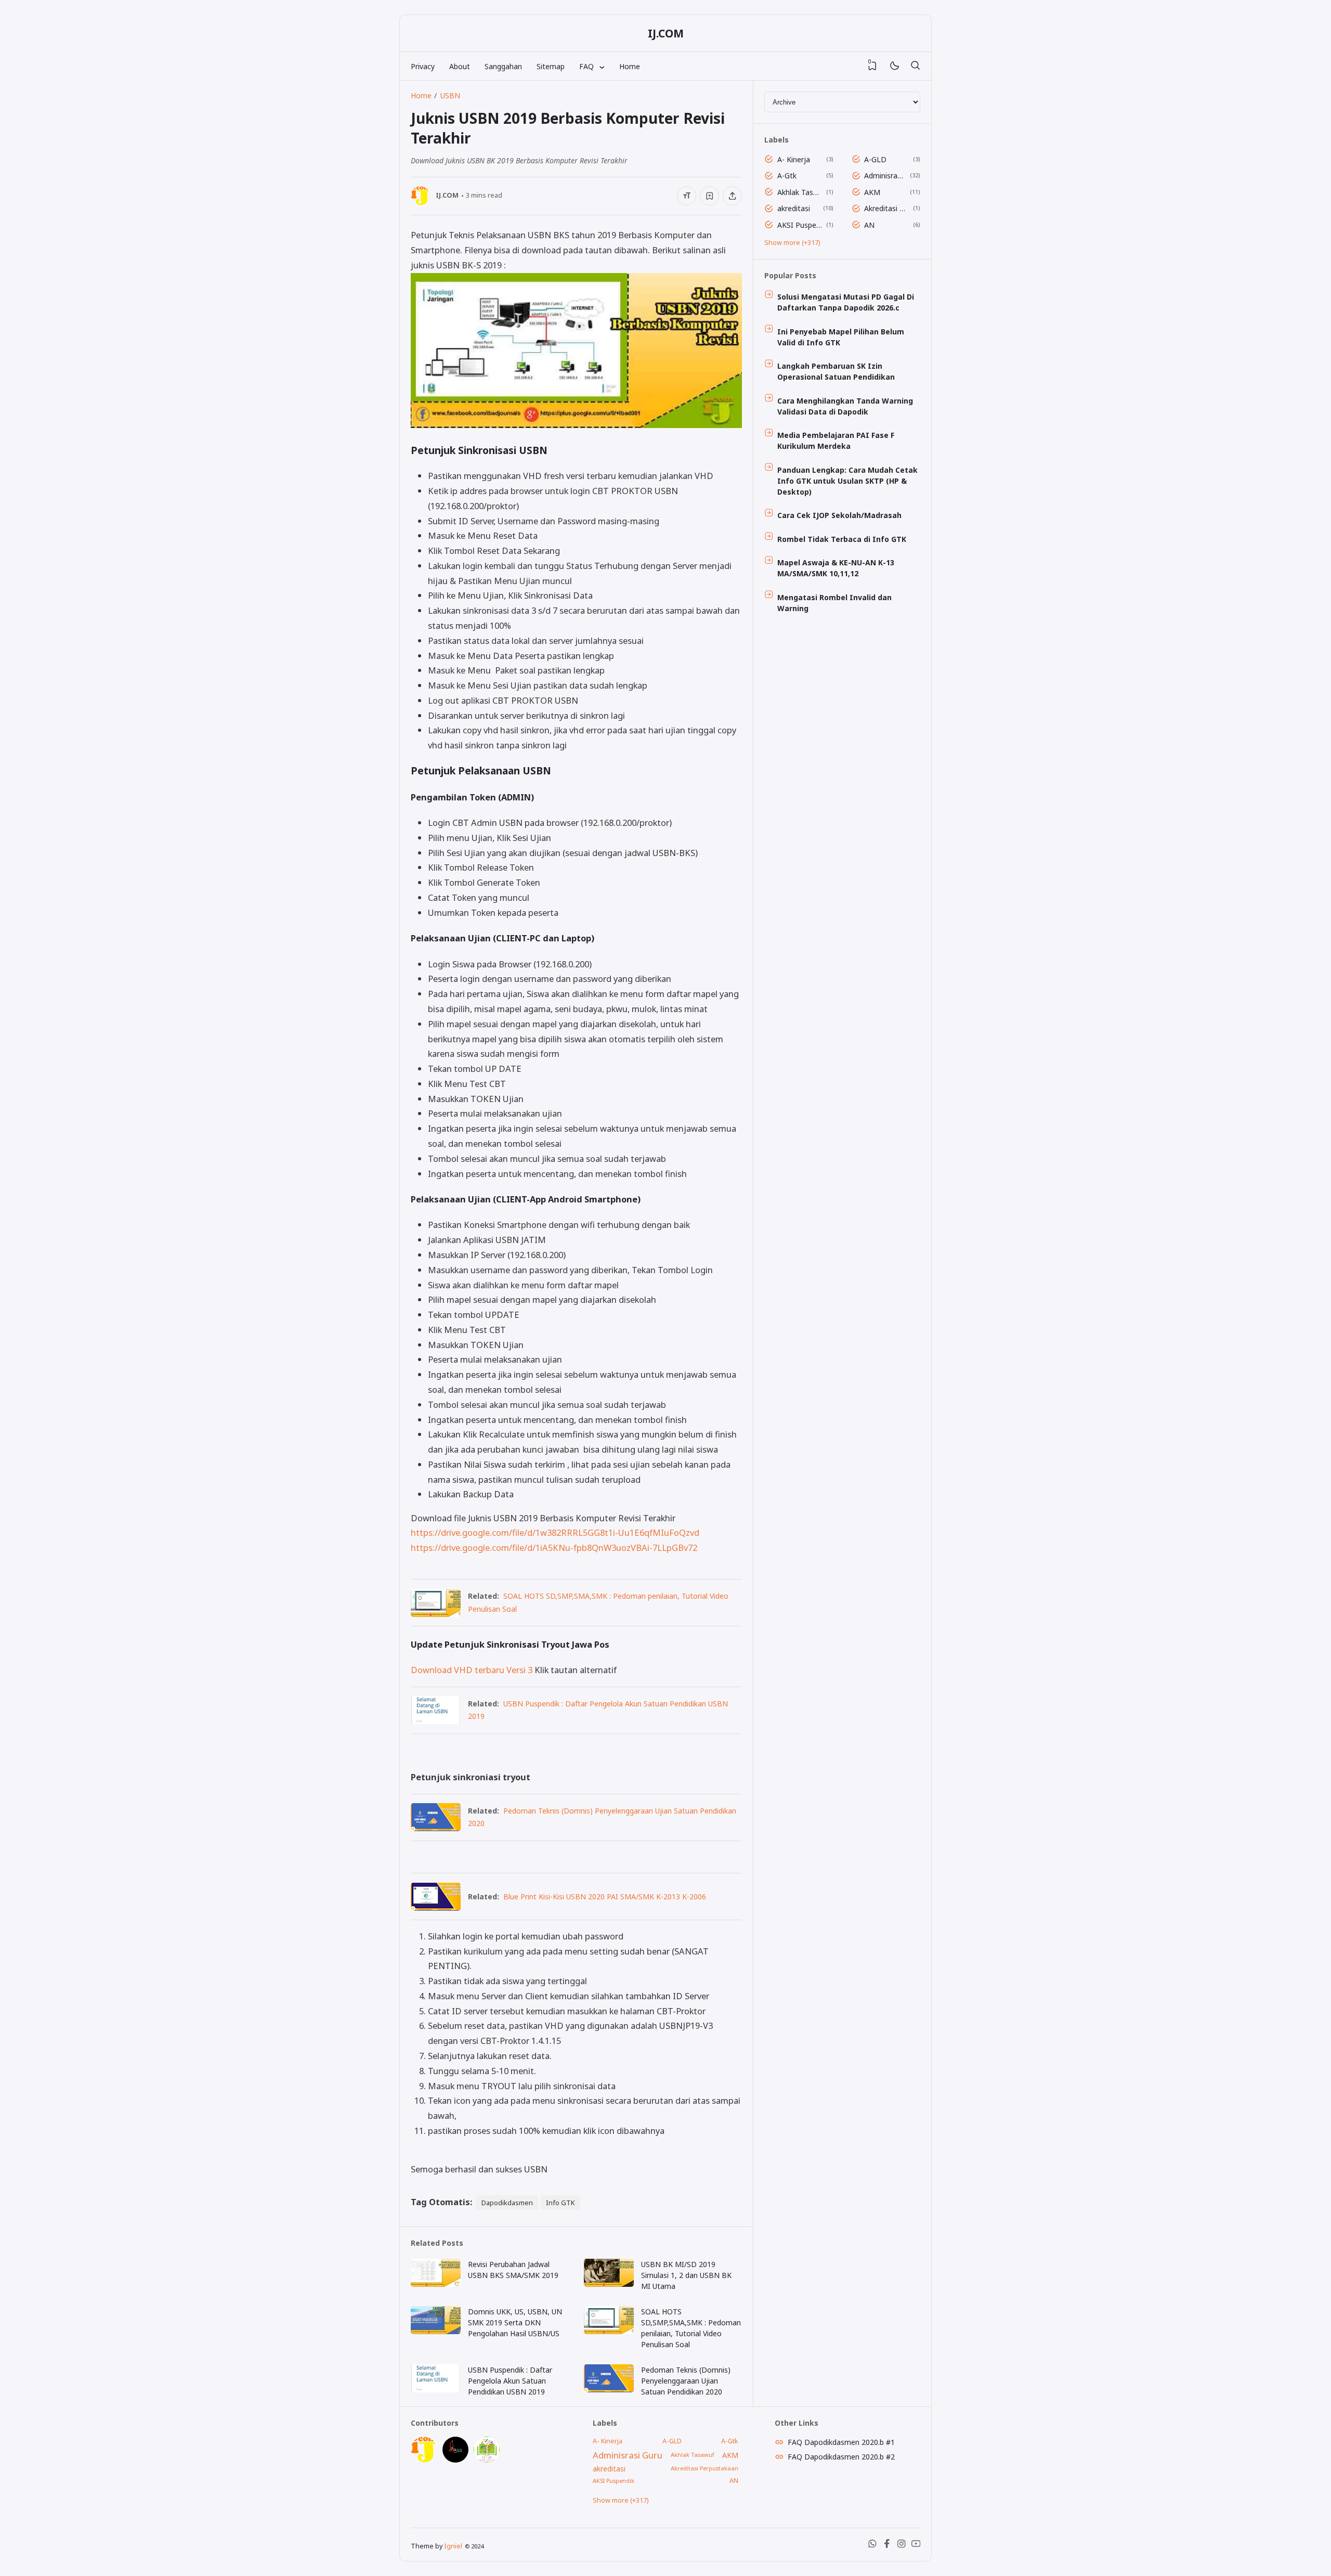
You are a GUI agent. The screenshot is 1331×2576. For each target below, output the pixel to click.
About (460, 66)
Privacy (423, 66)
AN (869, 225)
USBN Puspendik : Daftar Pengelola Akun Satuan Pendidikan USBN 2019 (510, 2381)
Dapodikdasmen (507, 2203)
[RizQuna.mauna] (455, 2460)
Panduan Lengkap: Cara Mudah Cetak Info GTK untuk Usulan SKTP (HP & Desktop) (847, 481)
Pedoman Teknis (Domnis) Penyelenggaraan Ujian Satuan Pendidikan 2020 (686, 2381)
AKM (872, 192)
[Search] (915, 66)
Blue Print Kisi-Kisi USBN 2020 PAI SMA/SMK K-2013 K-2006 (605, 1897)
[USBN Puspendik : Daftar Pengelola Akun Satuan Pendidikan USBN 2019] (436, 1721)
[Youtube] (916, 2546)
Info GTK (560, 2203)
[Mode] (894, 66)
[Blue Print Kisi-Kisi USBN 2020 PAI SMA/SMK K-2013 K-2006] (436, 1907)
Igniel (453, 2546)
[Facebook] (887, 2546)
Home (630, 66)
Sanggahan (503, 66)
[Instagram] (902, 2546)
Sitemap (551, 66)
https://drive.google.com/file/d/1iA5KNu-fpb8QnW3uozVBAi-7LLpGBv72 (554, 1548)
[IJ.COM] (424, 2460)
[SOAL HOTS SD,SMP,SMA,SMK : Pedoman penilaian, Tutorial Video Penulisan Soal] (436, 1614)
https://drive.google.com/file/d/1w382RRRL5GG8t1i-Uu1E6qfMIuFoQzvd (555, 1532)
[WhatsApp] (872, 2546)
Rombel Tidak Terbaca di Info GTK (842, 539)
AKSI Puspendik (800, 225)
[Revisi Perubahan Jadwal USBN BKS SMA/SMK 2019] (436, 2284)
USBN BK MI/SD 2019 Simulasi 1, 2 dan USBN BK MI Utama (686, 2275)
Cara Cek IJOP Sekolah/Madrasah (839, 515)
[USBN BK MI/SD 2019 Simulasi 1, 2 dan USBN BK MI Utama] (609, 2284)
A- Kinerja (794, 159)
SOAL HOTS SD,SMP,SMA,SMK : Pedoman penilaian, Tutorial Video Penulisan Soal (691, 2328)
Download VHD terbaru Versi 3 (472, 1670)
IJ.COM (666, 33)
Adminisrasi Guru (885, 176)
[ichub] (487, 2460)
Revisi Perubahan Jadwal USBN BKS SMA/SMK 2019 (513, 2270)
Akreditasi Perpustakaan (887, 208)
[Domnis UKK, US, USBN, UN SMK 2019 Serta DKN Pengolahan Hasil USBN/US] (436, 2331)
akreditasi (794, 208)
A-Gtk (787, 176)
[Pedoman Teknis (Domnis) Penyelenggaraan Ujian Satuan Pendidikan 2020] (436, 1828)
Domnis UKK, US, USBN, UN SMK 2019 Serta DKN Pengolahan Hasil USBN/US (515, 2322)
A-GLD (875, 159)
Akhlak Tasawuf (800, 192)
